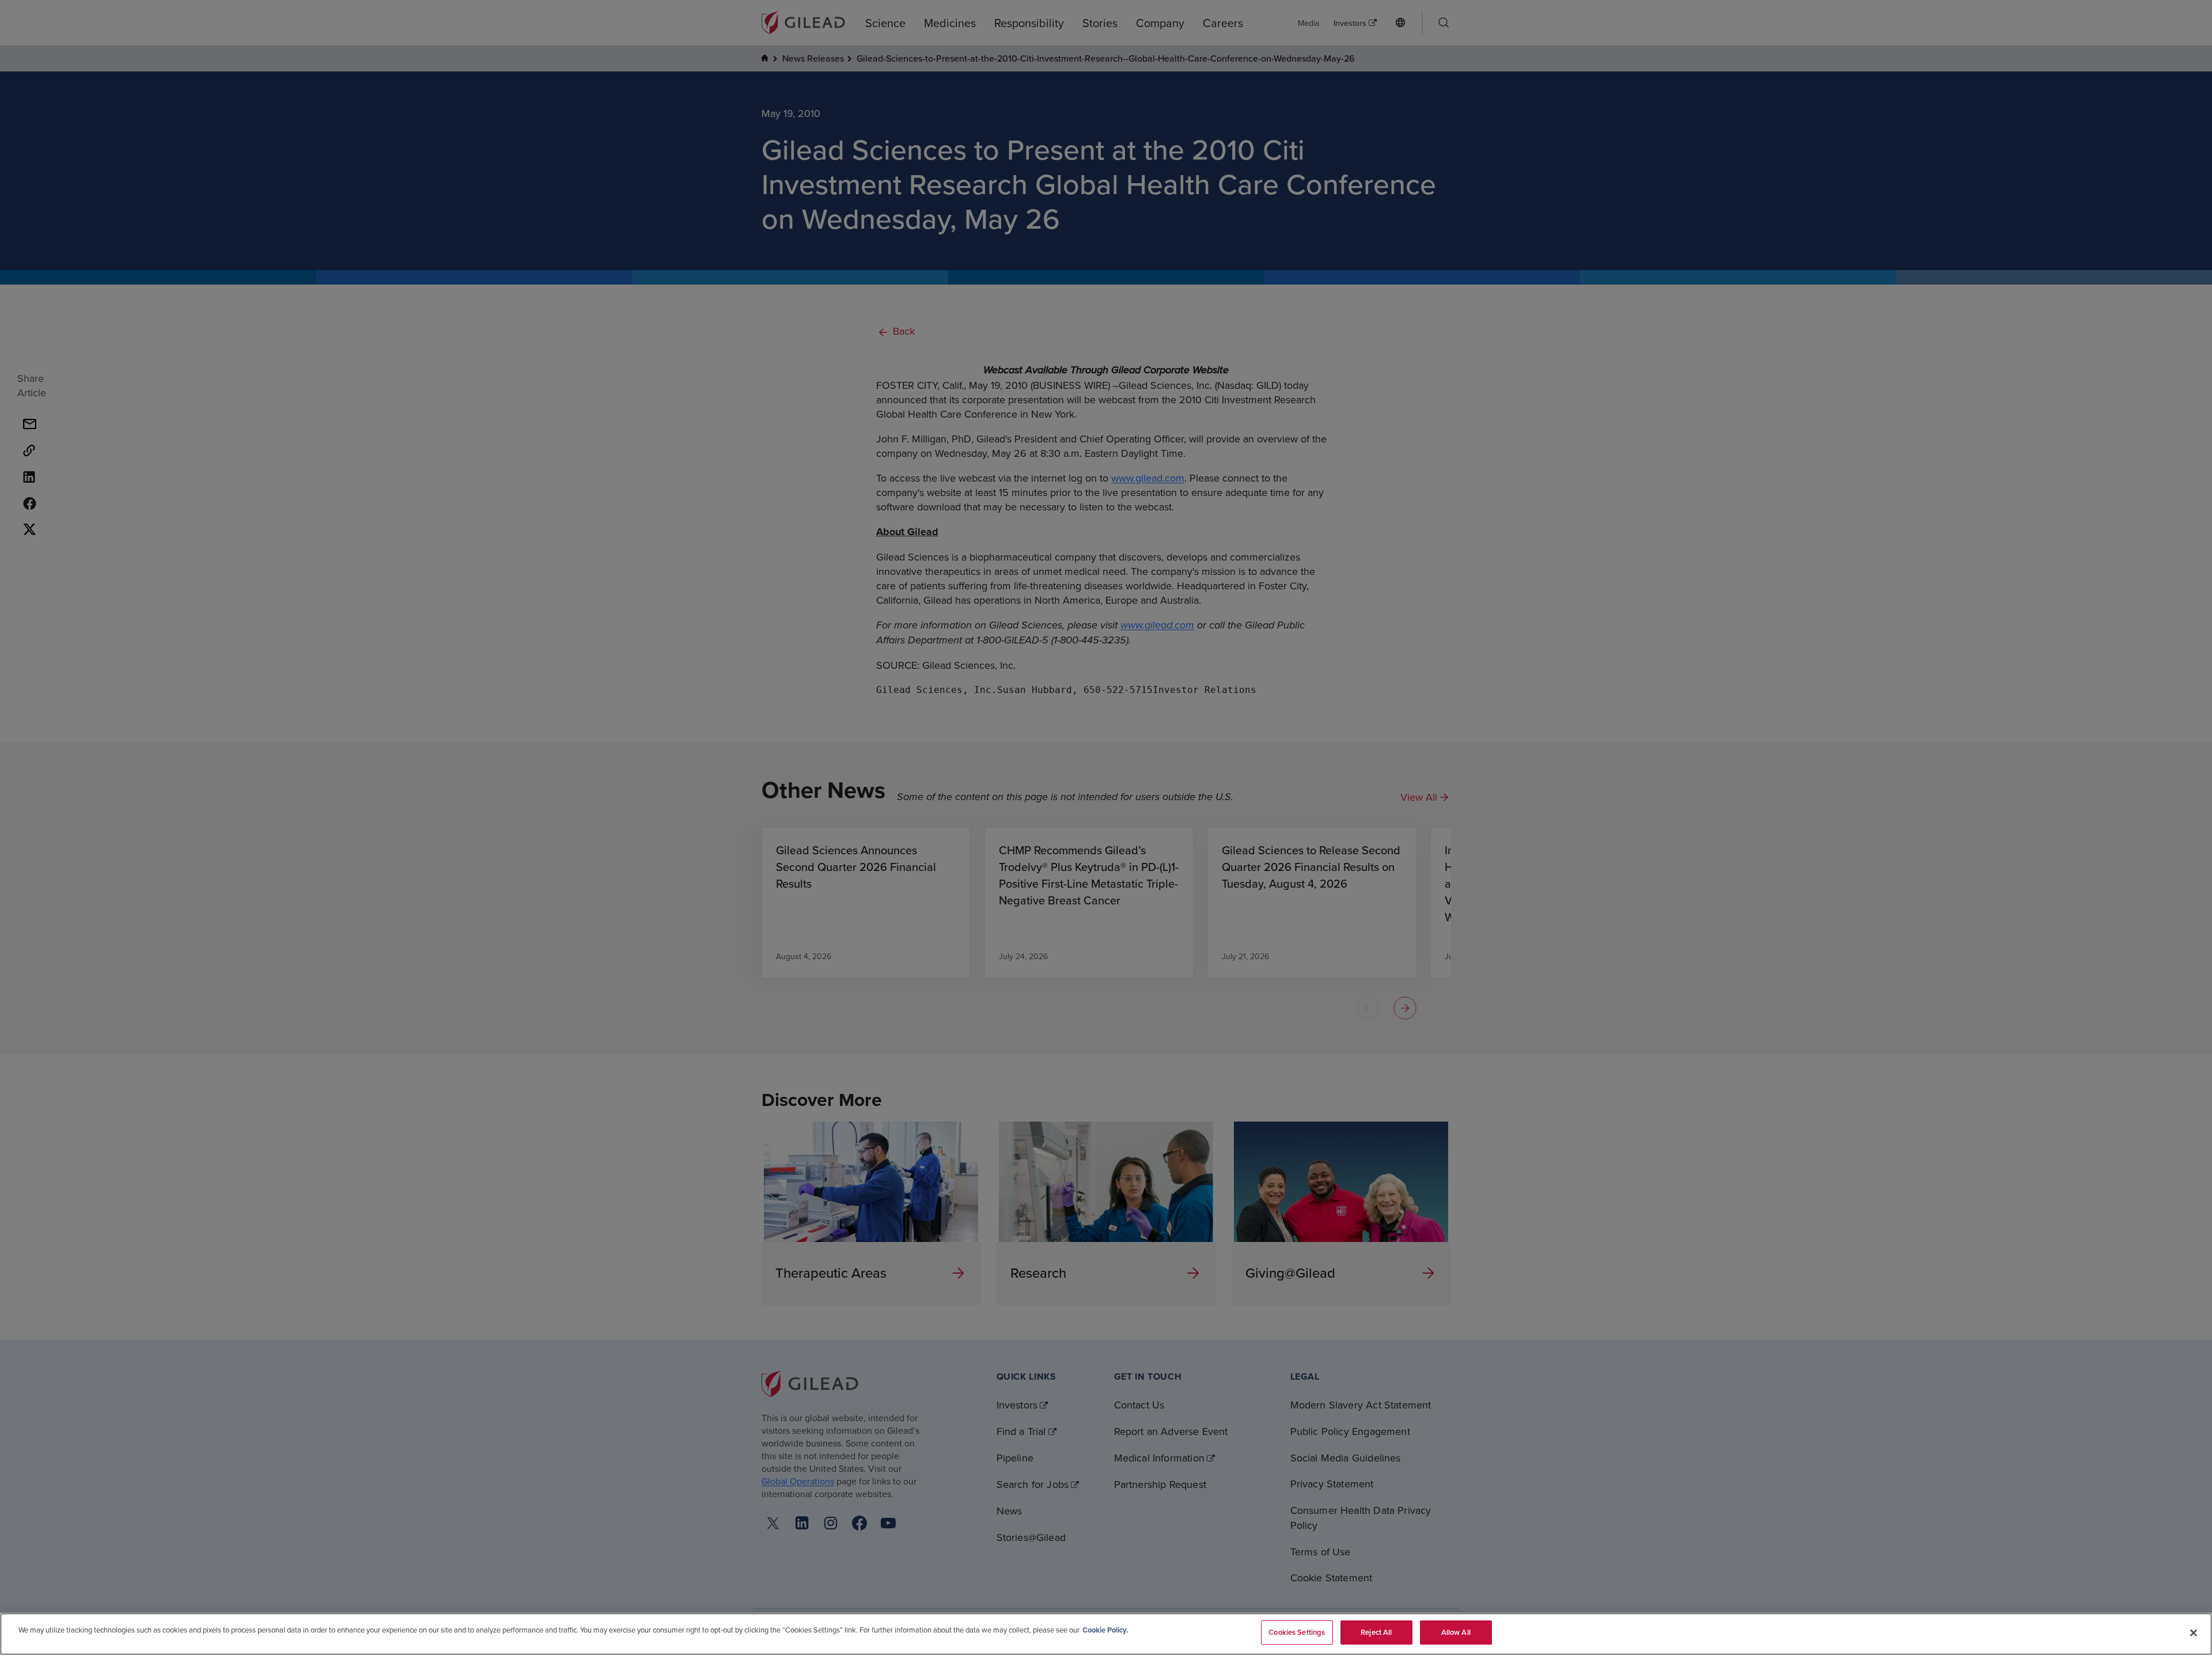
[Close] (2194, 1633)
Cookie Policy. (1105, 1630)
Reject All (1376, 1632)
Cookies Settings (1297, 1632)
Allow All (1456, 1632)
